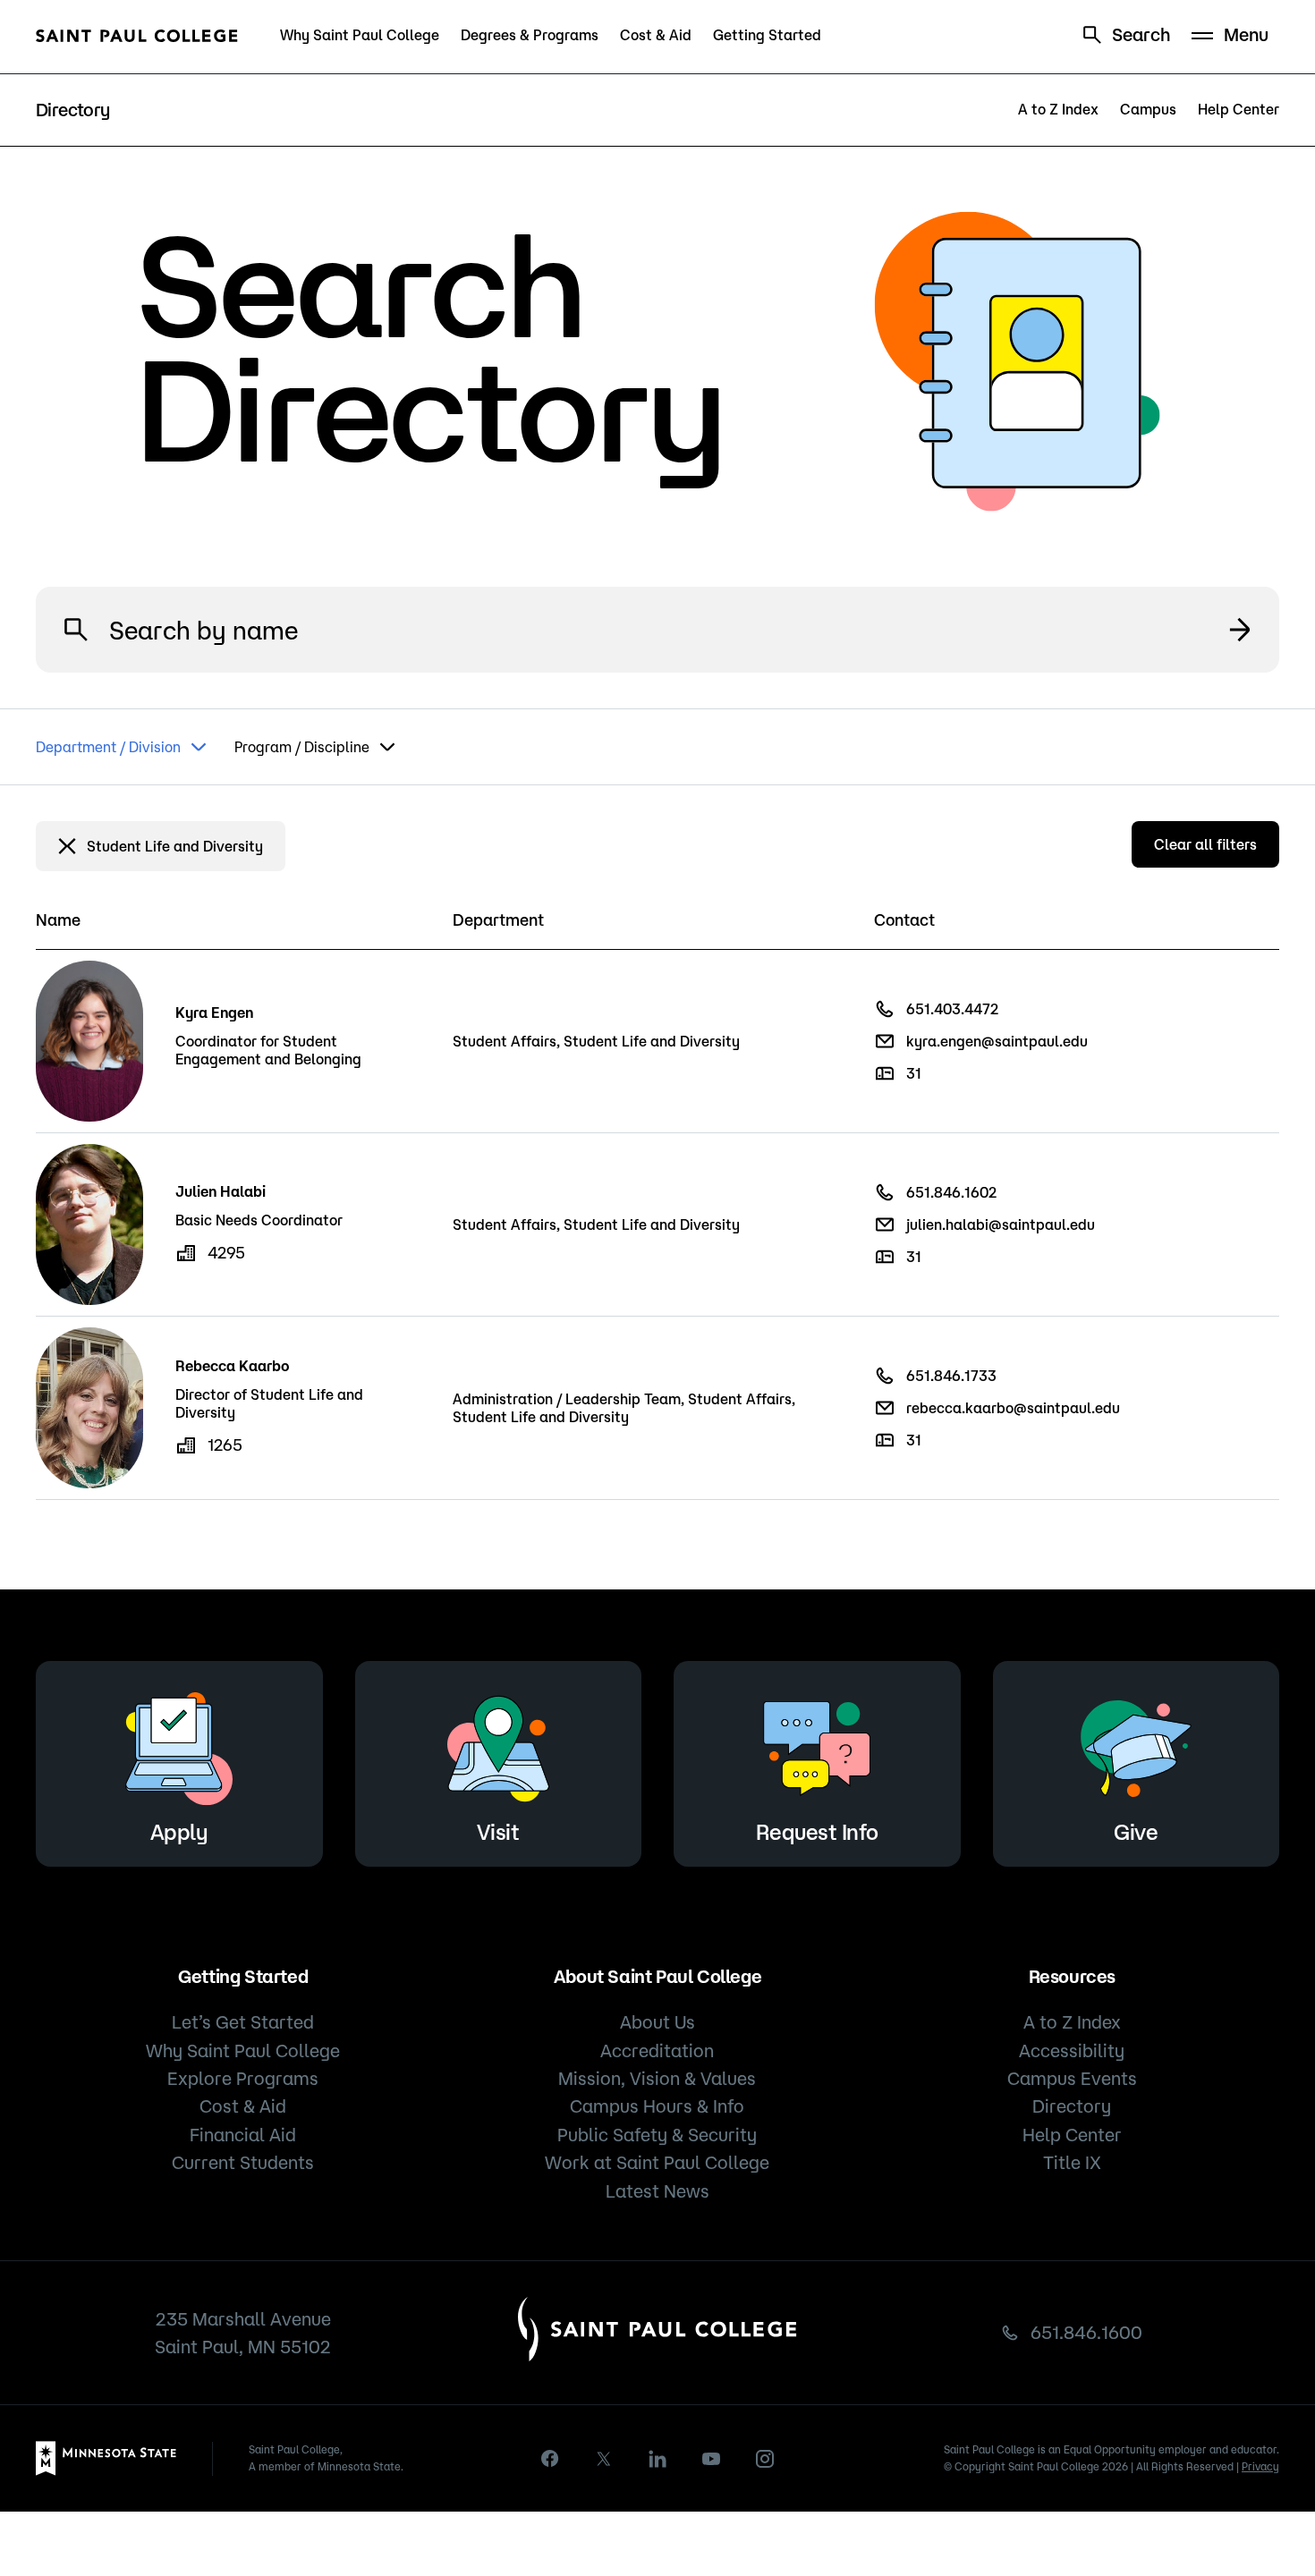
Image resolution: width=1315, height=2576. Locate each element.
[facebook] (550, 2458)
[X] (604, 2459)
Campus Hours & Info (657, 2106)
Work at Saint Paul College (657, 2162)
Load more (657, 1545)
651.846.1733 (951, 1376)
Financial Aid (243, 2135)
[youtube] (711, 2459)
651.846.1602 (951, 1192)
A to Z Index (1058, 109)
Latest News (657, 2191)
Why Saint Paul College (360, 35)
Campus (1148, 109)
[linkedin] (657, 2459)
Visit (498, 1832)
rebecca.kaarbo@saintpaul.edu (1013, 1408)
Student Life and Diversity (175, 846)
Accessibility (1072, 2051)
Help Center (1239, 109)
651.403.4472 (952, 1009)
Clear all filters (1205, 844)
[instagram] (765, 2459)
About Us (657, 2022)
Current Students (243, 2162)
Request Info (817, 1832)
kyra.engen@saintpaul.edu (997, 1041)
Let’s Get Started (243, 2022)
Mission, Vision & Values (657, 2078)
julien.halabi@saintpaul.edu (1001, 1224)
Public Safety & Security (657, 2135)
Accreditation (657, 2051)
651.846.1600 (1086, 2332)
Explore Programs (243, 2078)
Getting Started (767, 35)
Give (1136, 1832)
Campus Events (1072, 2078)
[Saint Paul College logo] (137, 36)
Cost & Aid (656, 35)
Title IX (1072, 2162)
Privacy (1260, 2466)
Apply (179, 1832)
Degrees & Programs (530, 35)
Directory (1072, 2106)
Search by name (1240, 630)
